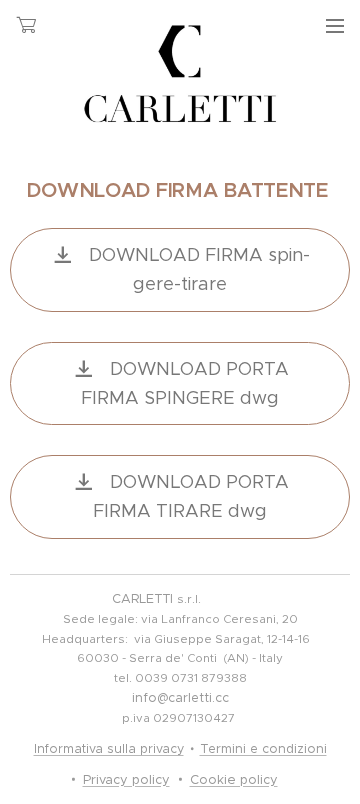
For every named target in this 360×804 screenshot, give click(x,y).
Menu (335, 25)
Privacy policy (126, 779)
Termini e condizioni (263, 749)
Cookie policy (234, 779)
